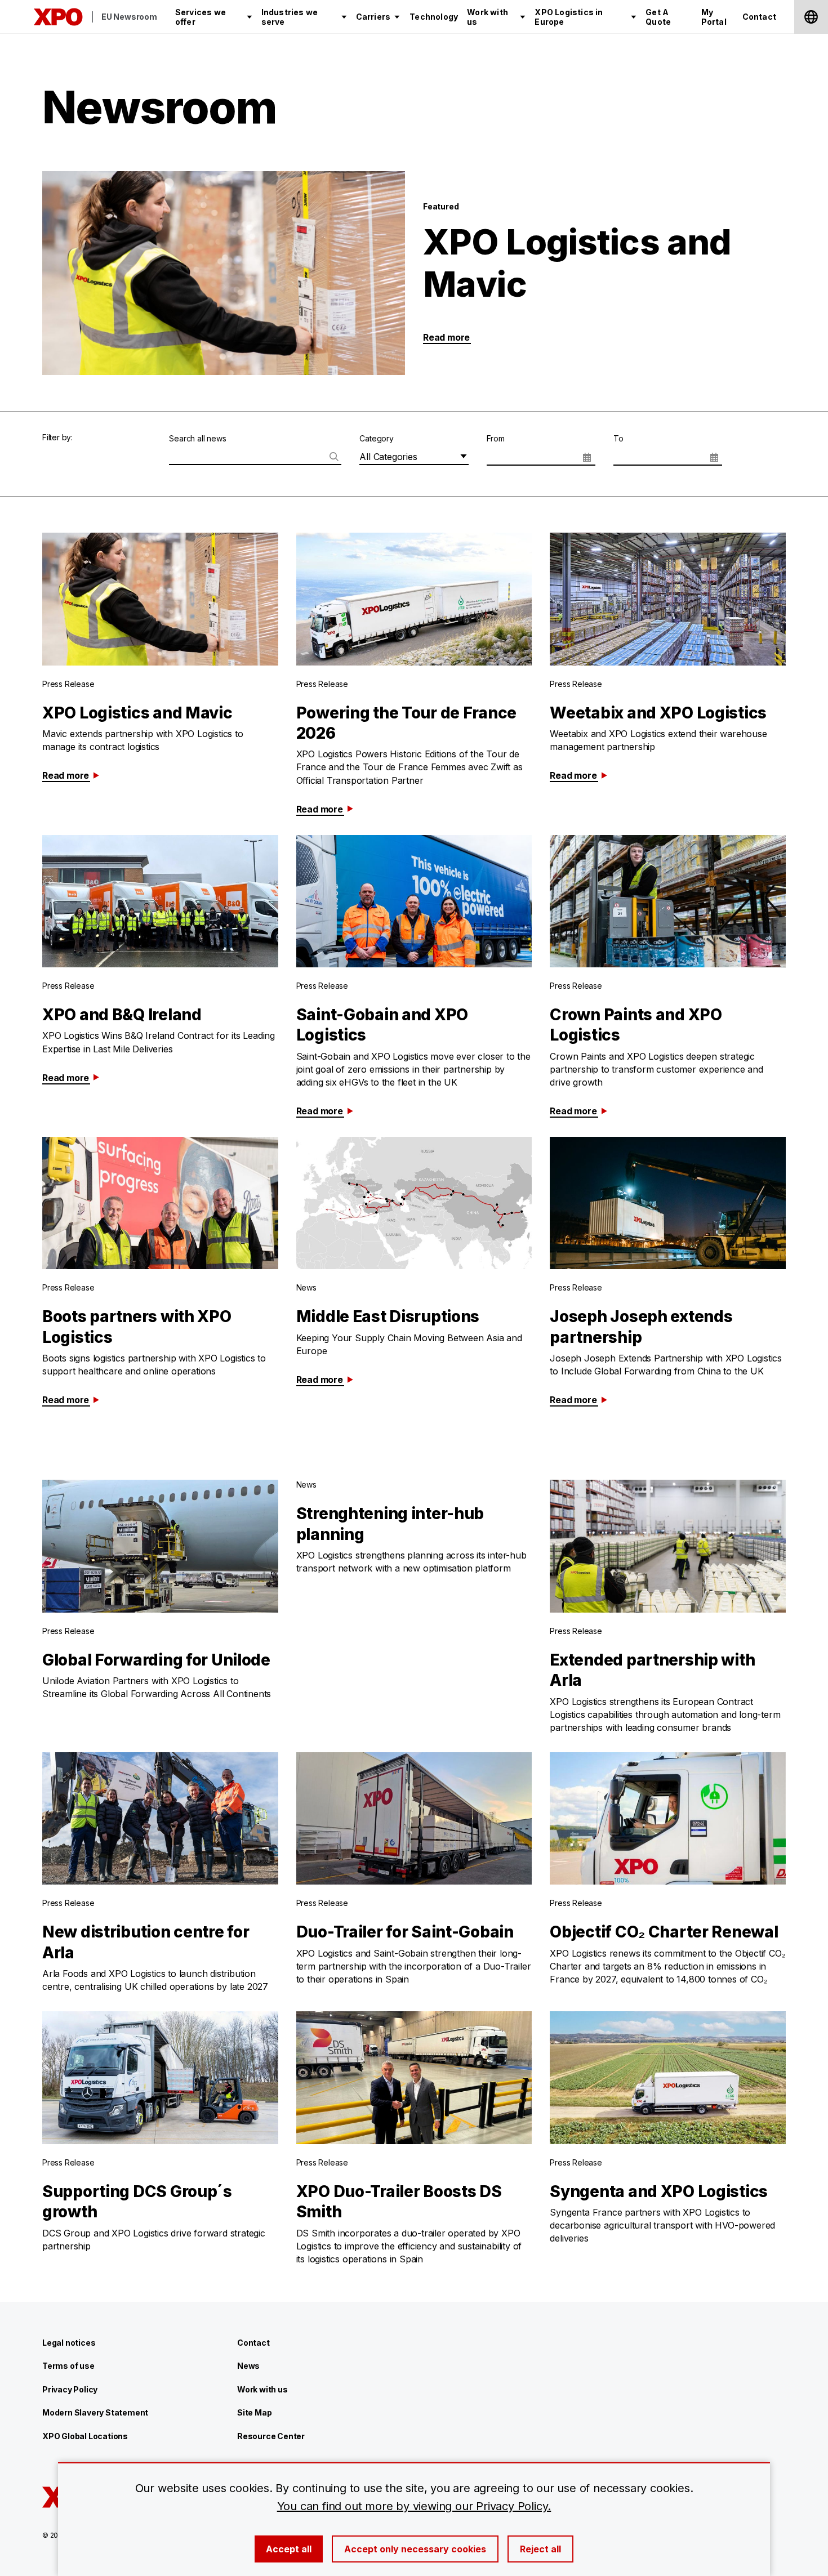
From (496, 438)
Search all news (197, 438)
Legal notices (69, 2343)
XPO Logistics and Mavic (577, 263)
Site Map (254, 2412)
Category (376, 438)
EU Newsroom (129, 17)
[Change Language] (811, 17)
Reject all (540, 2549)
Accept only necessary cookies (415, 2549)
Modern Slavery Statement (95, 2412)
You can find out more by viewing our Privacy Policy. (414, 2506)
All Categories (388, 457)
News (248, 2366)
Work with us (262, 2389)
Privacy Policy (70, 2389)
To (618, 438)
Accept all (289, 2549)
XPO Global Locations (85, 2436)
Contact (253, 2343)
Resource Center (271, 2436)
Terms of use (68, 2366)
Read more (446, 337)
